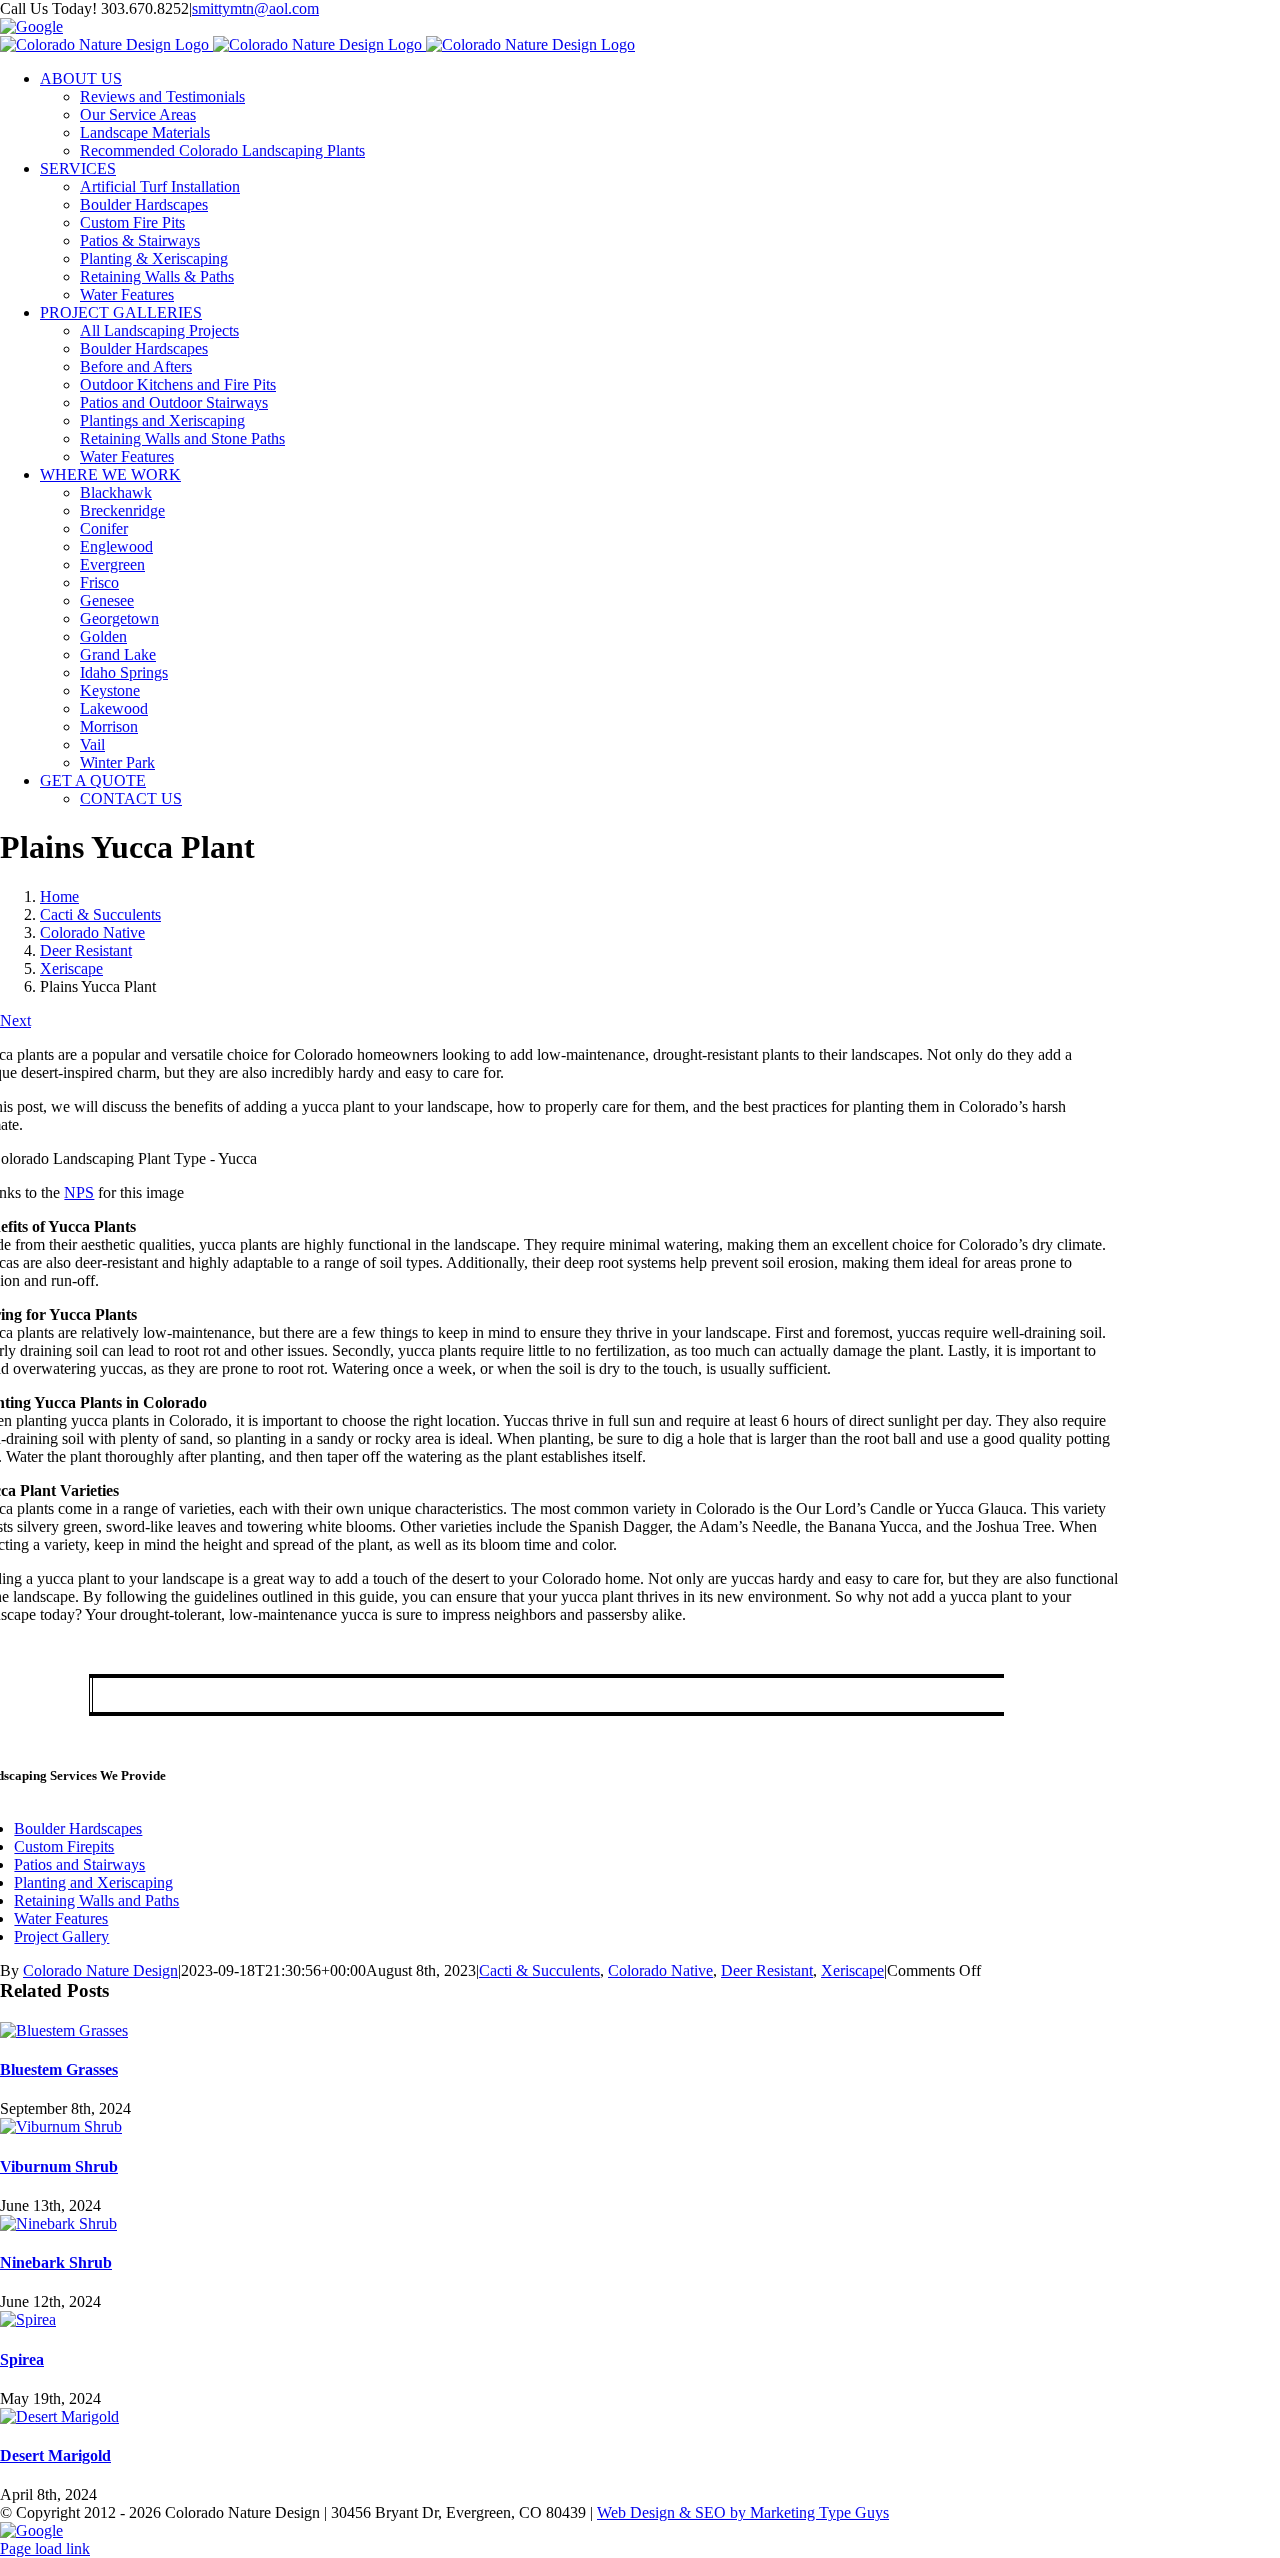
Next (15, 1020)
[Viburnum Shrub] (61, 2126)
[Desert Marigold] (59, 2416)
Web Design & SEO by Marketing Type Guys (743, 2512)
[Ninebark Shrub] (58, 2223)
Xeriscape (852, 1970)
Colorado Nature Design (100, 1970)
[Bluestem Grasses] (64, 2030)
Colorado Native (660, 1970)
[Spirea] (28, 2319)
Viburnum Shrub (59, 2166)
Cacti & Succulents (539, 1970)
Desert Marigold (55, 2455)
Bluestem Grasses (59, 2069)
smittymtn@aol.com (255, 8)
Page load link (45, 2548)
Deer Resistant (767, 1970)
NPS (79, 1192)
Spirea (22, 2359)
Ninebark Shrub (56, 2262)
